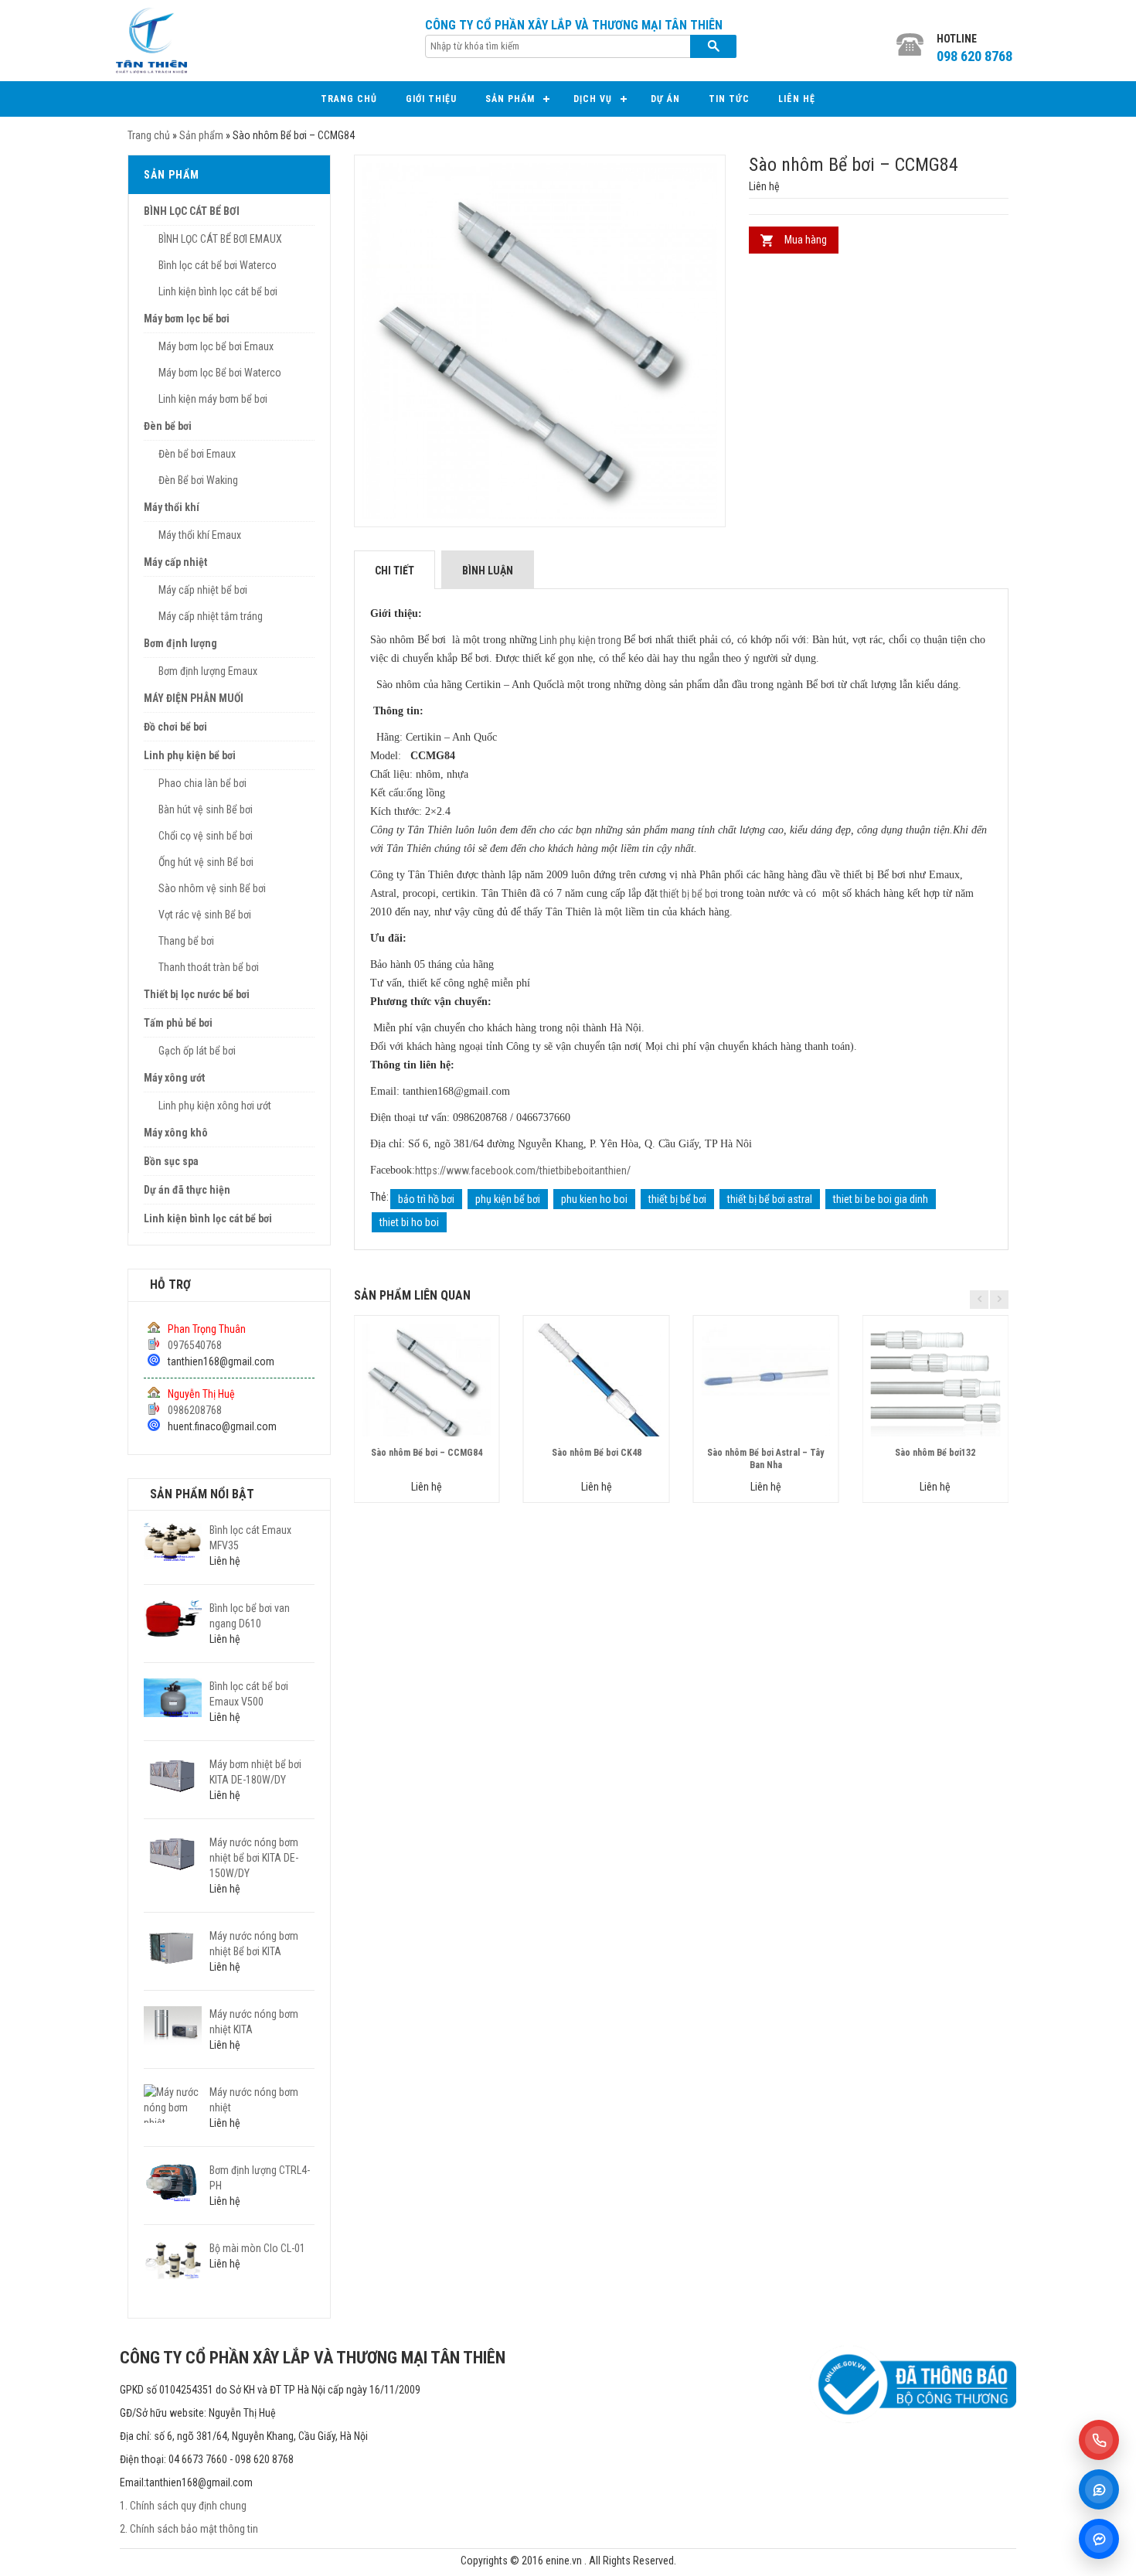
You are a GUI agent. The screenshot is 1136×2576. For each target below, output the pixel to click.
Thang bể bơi (186, 941)
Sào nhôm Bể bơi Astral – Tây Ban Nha (765, 1458)
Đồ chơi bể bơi (175, 727)
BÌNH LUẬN (488, 571)
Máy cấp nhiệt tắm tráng (211, 616)
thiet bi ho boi (409, 1222)
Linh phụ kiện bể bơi (190, 755)
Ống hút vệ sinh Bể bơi (206, 862)
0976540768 (195, 1345)
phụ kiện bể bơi (508, 1199)
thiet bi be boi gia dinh (881, 1199)
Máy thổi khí (172, 507)
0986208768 (195, 1410)
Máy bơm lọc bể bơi (187, 319)
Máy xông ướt (174, 1078)
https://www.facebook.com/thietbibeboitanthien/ (523, 1170)
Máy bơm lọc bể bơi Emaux (216, 346)
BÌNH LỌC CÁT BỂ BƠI (192, 211)
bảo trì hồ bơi (426, 1199)
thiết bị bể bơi (689, 894)
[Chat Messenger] (1099, 2539)
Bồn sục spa (171, 1161)
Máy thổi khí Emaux (200, 535)
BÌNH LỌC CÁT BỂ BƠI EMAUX (220, 239)
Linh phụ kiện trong (580, 640)
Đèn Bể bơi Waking (198, 480)
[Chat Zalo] (1099, 2489)
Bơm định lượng (180, 643)
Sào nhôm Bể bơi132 (935, 1453)
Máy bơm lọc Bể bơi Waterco (220, 373)
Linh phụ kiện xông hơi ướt (215, 1106)
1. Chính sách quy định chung (183, 2506)
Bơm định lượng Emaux (208, 671)
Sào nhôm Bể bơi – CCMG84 (427, 1453)
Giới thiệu (431, 99)
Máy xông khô (176, 1133)
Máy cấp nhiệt (175, 562)
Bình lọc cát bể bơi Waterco (218, 265)
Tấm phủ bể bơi (178, 1023)
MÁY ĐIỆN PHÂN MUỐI (194, 698)
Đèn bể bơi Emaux (197, 454)
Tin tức (729, 99)
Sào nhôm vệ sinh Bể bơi (212, 888)
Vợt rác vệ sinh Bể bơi (205, 915)
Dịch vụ (593, 99)
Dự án (665, 99)
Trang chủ (349, 99)
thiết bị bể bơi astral (770, 1199)
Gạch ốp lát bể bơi (197, 1051)
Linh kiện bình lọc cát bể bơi (218, 291)
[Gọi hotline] (1099, 2440)
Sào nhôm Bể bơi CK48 (597, 1453)
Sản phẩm (510, 99)
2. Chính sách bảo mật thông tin (189, 2529)
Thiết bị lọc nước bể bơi (197, 994)
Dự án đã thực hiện (187, 1190)
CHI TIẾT (395, 571)
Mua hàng (806, 240)
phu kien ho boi (594, 1199)
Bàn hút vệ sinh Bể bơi (206, 809)
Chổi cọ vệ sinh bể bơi (206, 836)
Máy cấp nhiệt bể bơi (203, 590)
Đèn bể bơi (168, 426)
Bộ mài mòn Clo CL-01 (257, 2248)
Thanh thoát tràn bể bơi (209, 967)
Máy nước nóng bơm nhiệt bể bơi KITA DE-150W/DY (254, 1858)
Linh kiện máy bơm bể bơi (213, 399)
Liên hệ (797, 99)
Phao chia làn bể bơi (202, 783)
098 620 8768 (974, 56)
